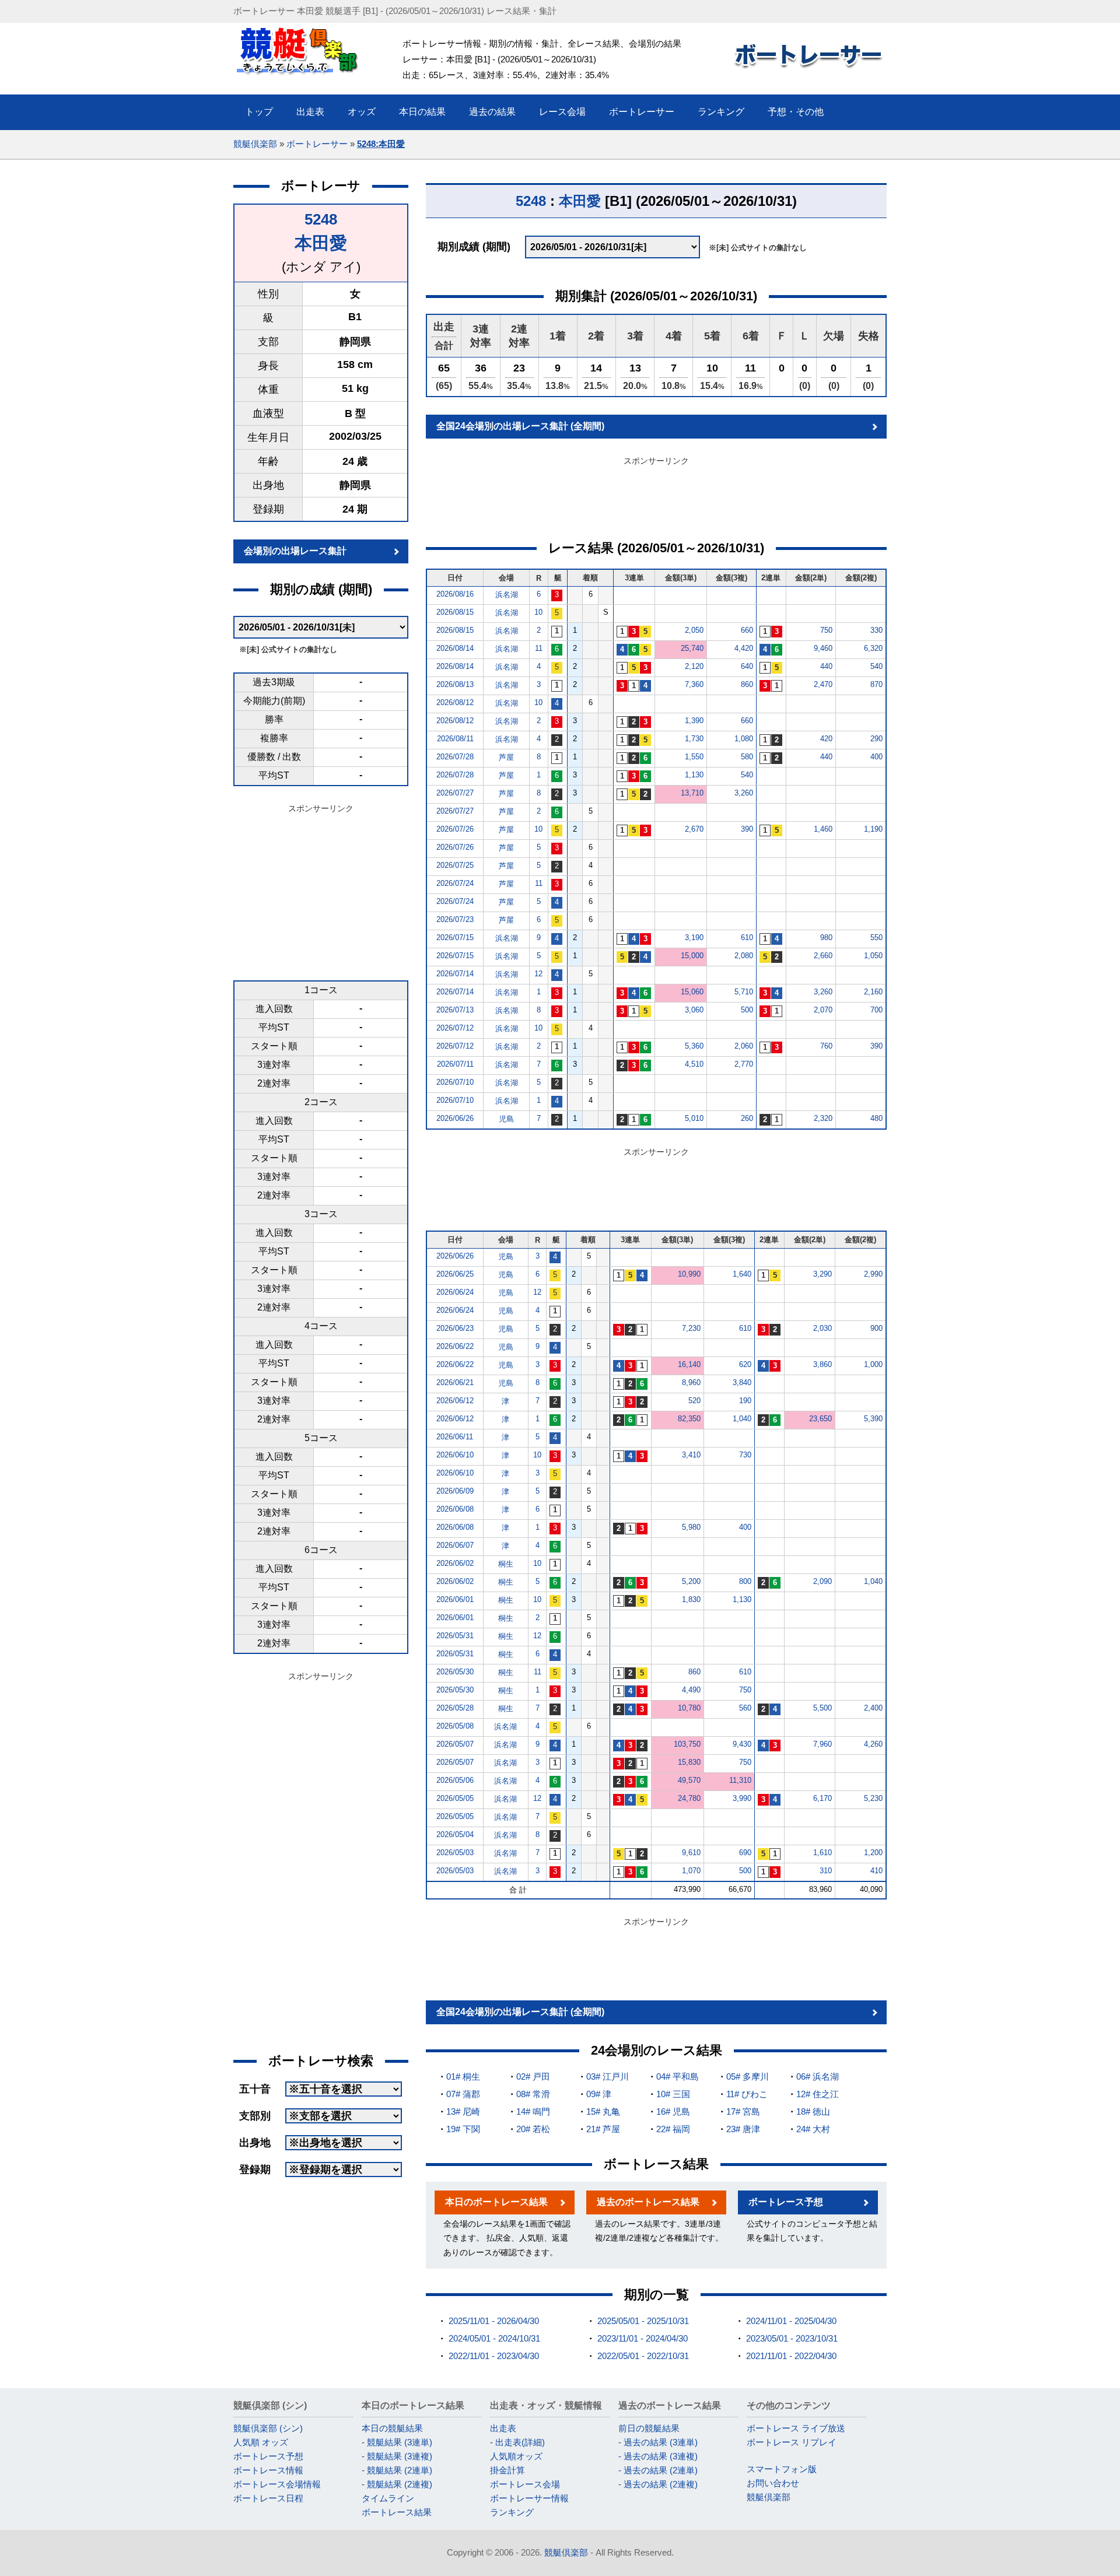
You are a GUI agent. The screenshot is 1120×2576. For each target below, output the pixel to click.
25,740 (692, 648)
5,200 (691, 1581)
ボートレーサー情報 (529, 2498)
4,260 (873, 1744)
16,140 (689, 1364)
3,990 (742, 1798)
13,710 (692, 793)
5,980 (691, 1527)
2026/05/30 (455, 1672)
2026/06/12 (455, 1401)
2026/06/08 (455, 1509)
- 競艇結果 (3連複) (397, 2456)
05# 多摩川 (748, 2076)
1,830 (691, 1599)
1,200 (873, 1853)
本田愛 (321, 243)
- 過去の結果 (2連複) (658, 2484)
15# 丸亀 (603, 2111)
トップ (259, 112)
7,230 (691, 1328)
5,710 (744, 992)
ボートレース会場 (525, 2484)
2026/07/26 (455, 829)
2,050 (694, 630)
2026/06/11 (455, 1437)
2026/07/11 (455, 1064)
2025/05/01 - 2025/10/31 (643, 2321)
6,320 (873, 648)
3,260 (744, 793)
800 (745, 1581)
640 (747, 666)
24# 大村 (813, 2129)
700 (876, 1010)
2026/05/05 (455, 1798)
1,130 (694, 775)
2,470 (823, 684)
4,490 (691, 1690)
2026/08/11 (455, 739)
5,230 (873, 1798)
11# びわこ (747, 2094)
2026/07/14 (455, 974)
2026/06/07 (455, 1545)
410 (876, 1871)
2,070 (823, 1010)
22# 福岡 (673, 2129)
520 (694, 1401)
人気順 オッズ (261, 2442)
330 (876, 630)
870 (876, 684)
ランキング (512, 2512)
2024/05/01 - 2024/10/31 (494, 2338)
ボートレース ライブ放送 (796, 2428)
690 (745, 1853)
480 (876, 1118)
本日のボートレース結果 (496, 2202)
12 (538, 974)
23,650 (820, 1419)
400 (876, 757)
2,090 (822, 1581)
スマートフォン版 (782, 2469)
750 (826, 630)
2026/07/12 (455, 1028)
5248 (321, 219)
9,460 (823, 648)
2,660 (823, 956)
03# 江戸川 (608, 2076)
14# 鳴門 (533, 2111)
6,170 (822, 1798)
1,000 (873, 1364)
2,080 (744, 956)
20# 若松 (533, 2129)
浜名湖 (507, 595)
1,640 (742, 1274)
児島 (506, 1119)
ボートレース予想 (786, 2202)
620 (745, 1364)
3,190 (694, 937)
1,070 (691, 1871)
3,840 (742, 1382)
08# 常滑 (533, 2094)
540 (876, 666)
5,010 (694, 1118)
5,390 (873, 1419)
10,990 (689, 1274)
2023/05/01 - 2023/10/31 (792, 2338)
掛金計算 (508, 2470)
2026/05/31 (455, 1636)
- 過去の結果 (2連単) (658, 2470)
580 (747, 757)
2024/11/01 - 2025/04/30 (791, 2321)
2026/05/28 (455, 1708)
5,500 (822, 1708)
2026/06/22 (455, 1346)
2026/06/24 (455, 1292)
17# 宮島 (743, 2111)
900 (876, 1328)
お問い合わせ (773, 2483)
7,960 (822, 1744)
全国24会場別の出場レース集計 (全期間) (520, 426)
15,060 (692, 992)
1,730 (694, 739)
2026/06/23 (455, 1328)
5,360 (694, 1046)
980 (826, 937)
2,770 (744, 1064)
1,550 (694, 757)
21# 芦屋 (603, 2129)
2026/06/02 (455, 1563)
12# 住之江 (818, 2094)
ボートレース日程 (268, 2498)
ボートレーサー (317, 144)
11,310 (740, 1780)
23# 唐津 (743, 2129)
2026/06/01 (455, 1599)
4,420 (744, 648)
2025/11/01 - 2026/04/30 (494, 2321)
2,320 (823, 1118)
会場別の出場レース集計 (295, 551)
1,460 (823, 829)
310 (826, 1871)
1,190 (873, 829)
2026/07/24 (455, 883)
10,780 (689, 1708)
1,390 (694, 721)
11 (539, 648)
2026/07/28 (455, 757)
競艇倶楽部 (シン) (268, 2428)
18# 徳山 (813, 2111)
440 (826, 666)
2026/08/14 (455, 648)
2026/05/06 (455, 1780)
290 (876, 739)
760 (826, 1046)
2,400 (873, 1708)
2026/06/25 (455, 1274)
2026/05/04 (455, 1834)
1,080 (744, 739)
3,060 (694, 1010)
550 (876, 937)
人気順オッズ (516, 2456)
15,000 (692, 956)
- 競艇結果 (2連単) (397, 2470)
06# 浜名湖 (818, 2076)
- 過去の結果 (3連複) (658, 2456)
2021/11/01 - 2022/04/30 (791, 2356)
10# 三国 (673, 2094)
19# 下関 (463, 2129)
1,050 (873, 956)
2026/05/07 (455, 1744)
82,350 (689, 1419)
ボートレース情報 (268, 2470)
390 (747, 829)
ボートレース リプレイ (792, 2442)
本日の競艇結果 (392, 2428)
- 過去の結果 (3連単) (658, 2442)
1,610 (822, 1853)
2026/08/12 (455, 702)
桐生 (506, 1564)
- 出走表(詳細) (517, 2442)
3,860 (822, 1364)
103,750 (687, 1744)
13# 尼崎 (463, 2111)
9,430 (742, 1744)
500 (747, 1010)
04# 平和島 (678, 2076)
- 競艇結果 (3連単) (397, 2442)
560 (745, 1708)
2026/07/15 (455, 937)
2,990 (873, 1274)
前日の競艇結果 (649, 2428)
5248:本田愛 (381, 144)
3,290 (822, 1274)
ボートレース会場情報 (277, 2484)
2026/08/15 (455, 612)
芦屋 (506, 757)
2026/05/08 (455, 1726)
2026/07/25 (455, 865)
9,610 (691, 1853)
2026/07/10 (455, 1082)
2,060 (744, 1046)
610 (747, 937)
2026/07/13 (455, 1010)
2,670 (694, 829)
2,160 (873, 992)
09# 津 (599, 2094)
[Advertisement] (321, 890)
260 (747, 1118)
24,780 (689, 1798)
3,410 (691, 1455)
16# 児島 (673, 2111)
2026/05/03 (455, 1853)
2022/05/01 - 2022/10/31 (643, 2356)
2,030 (822, 1328)
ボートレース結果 (397, 2512)
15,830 (689, 1762)
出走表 (503, 2428)
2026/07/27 (455, 793)
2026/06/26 (455, 1118)
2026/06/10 (455, 1455)
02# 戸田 (533, 2076)
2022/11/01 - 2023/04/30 (494, 2356)
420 (826, 739)
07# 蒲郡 (463, 2094)
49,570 (689, 1780)
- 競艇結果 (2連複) (397, 2484)
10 (538, 612)
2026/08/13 (455, 684)
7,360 (694, 684)
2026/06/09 (455, 1491)
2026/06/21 (455, 1382)
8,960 (691, 1382)
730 (745, 1455)
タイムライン (388, 2498)
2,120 (694, 666)
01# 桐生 (463, 2076)
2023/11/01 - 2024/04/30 (643, 2338)
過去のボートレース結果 (648, 2202)
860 (747, 684)
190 (745, 1401)
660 (747, 630)
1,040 (742, 1419)
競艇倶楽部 (255, 144)
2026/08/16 (455, 594)
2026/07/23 (455, 919)
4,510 (694, 1064)
